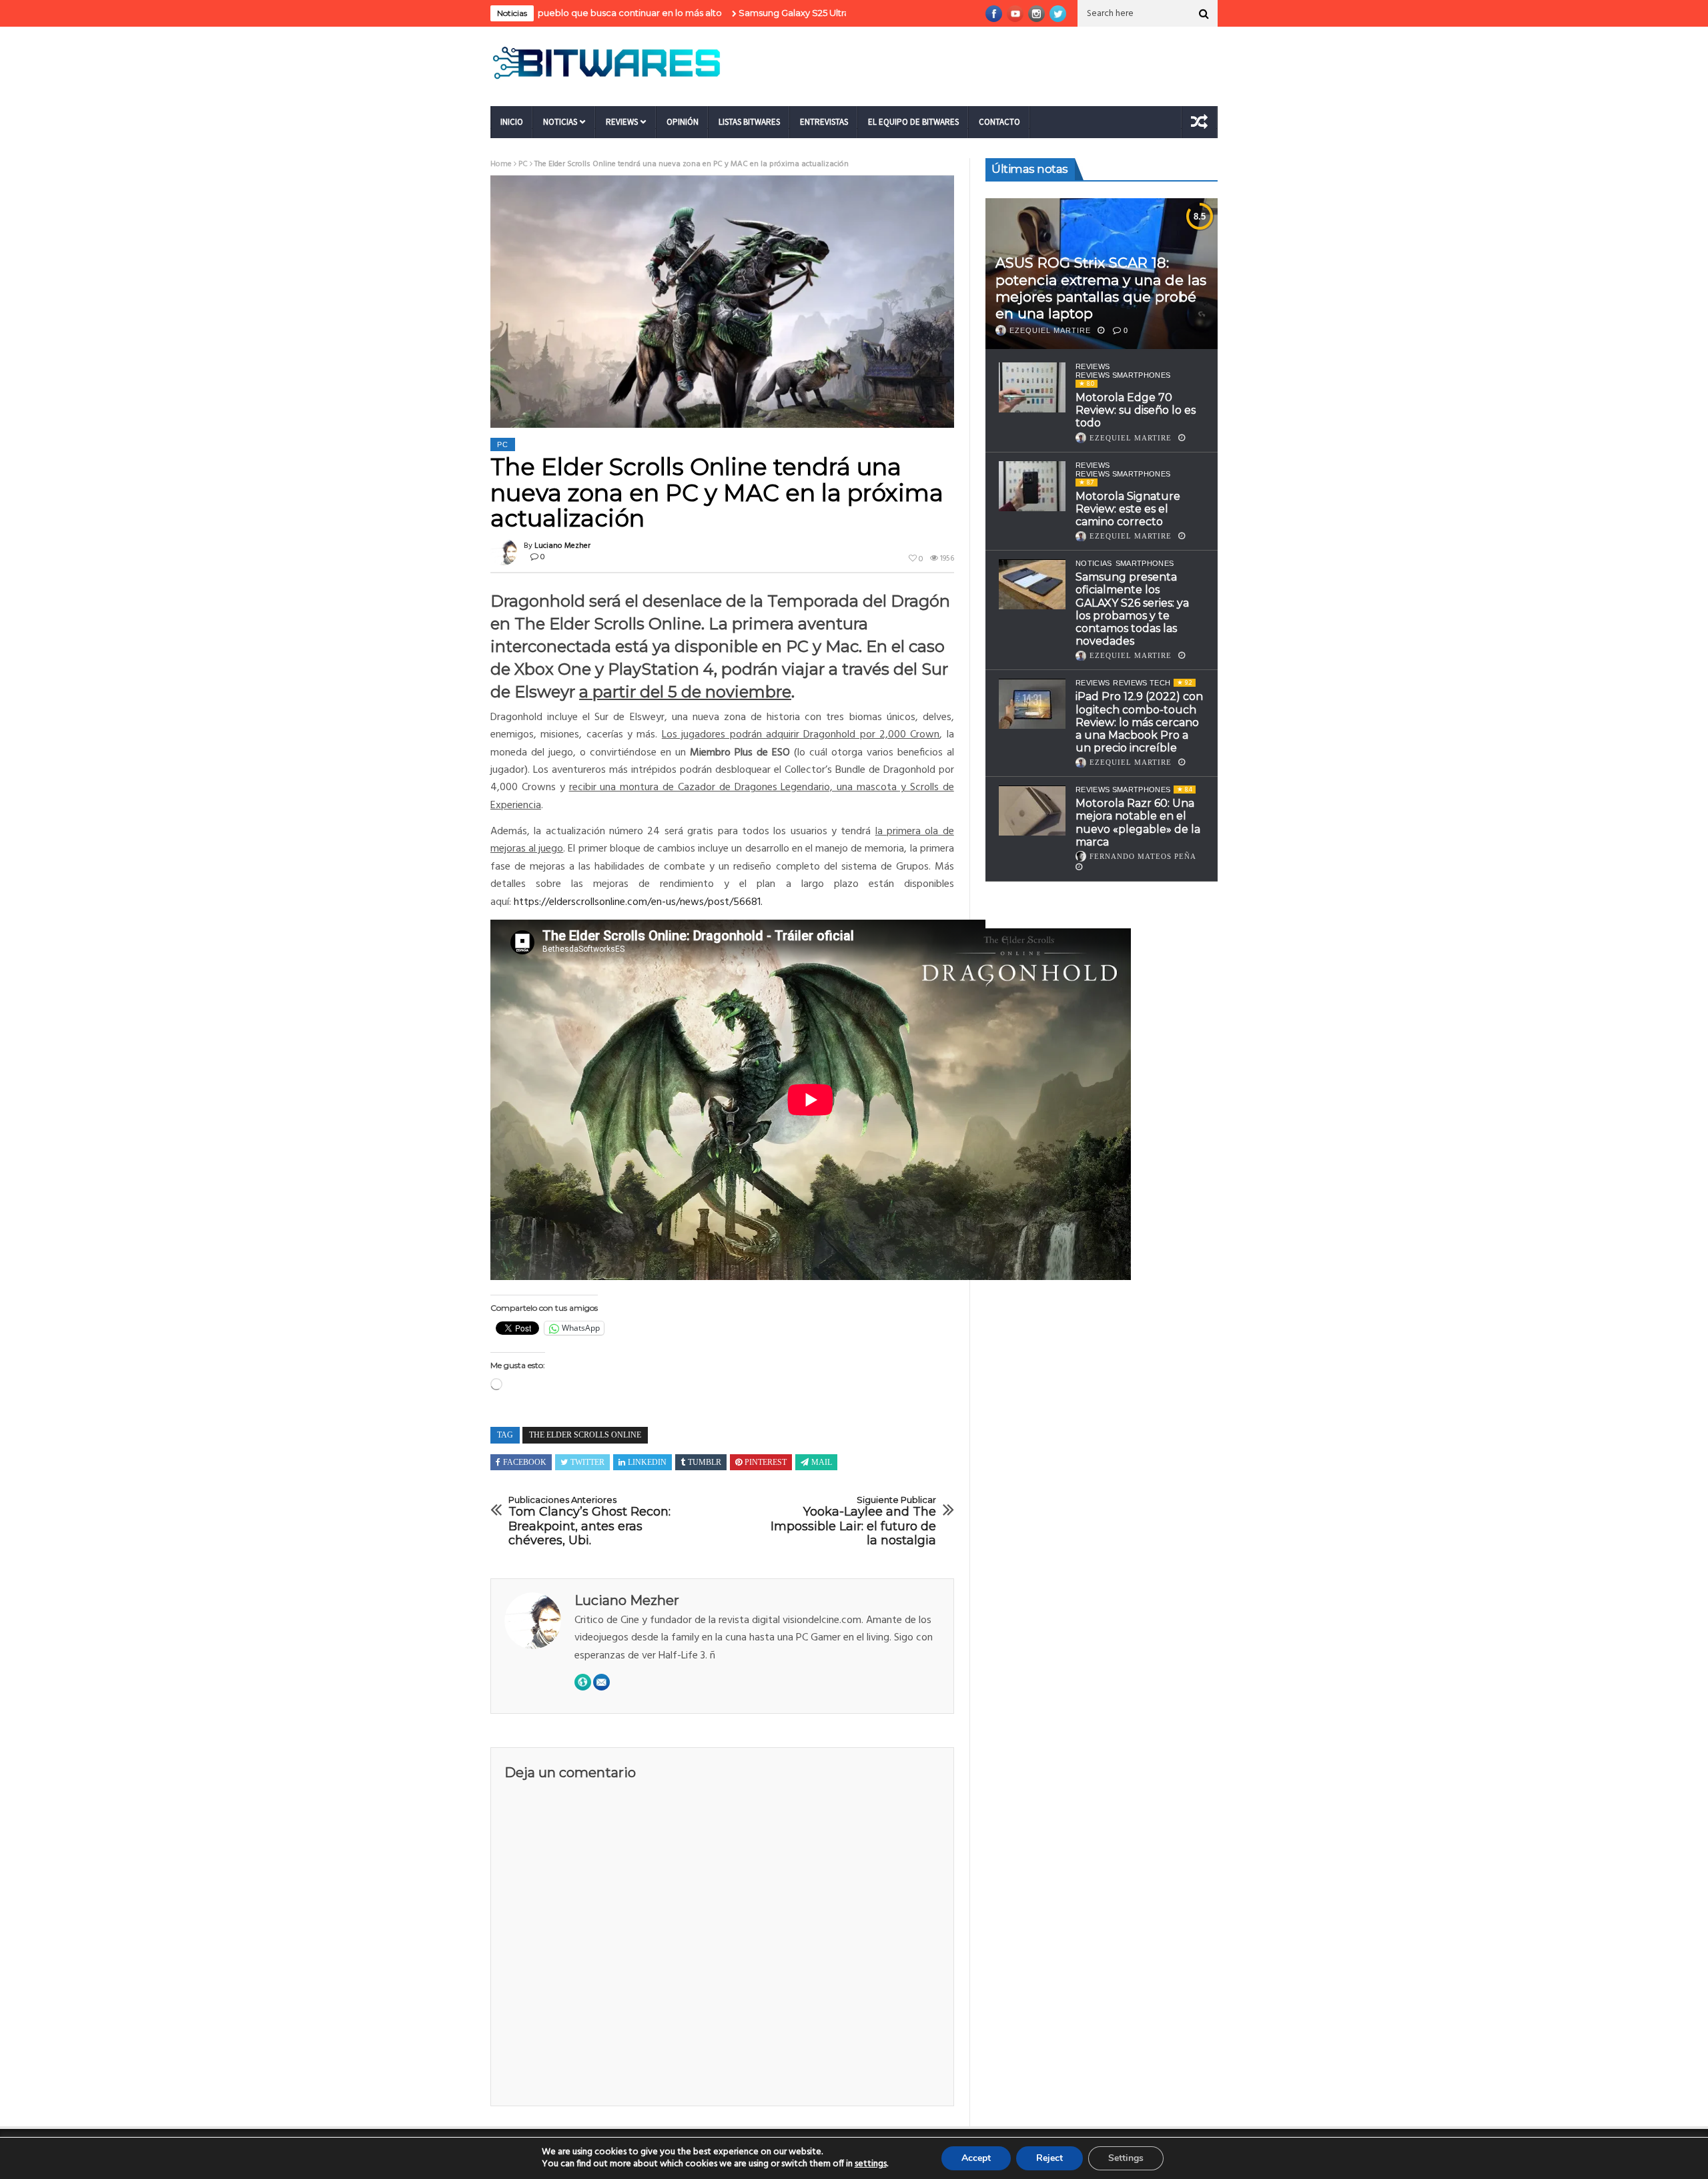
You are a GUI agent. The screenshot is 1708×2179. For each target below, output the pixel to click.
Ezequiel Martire (1050, 330)
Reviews (622, 122)
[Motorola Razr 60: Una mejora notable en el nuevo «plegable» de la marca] (1032, 811)
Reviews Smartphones (1123, 375)
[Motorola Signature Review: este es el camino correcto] (1032, 486)
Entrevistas (824, 122)
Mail (822, 1462)
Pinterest (766, 1462)
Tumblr (705, 1462)
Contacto (999, 122)
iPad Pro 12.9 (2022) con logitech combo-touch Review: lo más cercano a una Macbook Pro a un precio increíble (1139, 723)
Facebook (525, 1462)
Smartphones (1145, 564)
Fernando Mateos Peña (1143, 856)
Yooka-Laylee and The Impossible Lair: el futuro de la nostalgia (853, 1522)
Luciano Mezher (562, 546)
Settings (1126, 2158)
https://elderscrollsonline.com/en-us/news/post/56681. (638, 902)
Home (501, 164)
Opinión (683, 122)
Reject (1049, 2158)
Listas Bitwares (749, 122)
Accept (976, 2158)
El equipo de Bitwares (913, 122)
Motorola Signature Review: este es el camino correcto (1128, 509)
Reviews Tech (1142, 683)
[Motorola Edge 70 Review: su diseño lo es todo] (1032, 387)
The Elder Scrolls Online (585, 1435)
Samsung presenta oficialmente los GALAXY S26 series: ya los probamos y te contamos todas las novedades (1132, 610)
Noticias (560, 122)
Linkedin (647, 1462)
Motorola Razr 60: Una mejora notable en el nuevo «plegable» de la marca (1138, 823)
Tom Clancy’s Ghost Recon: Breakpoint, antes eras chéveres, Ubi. (589, 1522)
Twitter (587, 1462)
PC (523, 164)
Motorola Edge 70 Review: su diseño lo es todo (1136, 410)
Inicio (512, 122)
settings (871, 2164)
